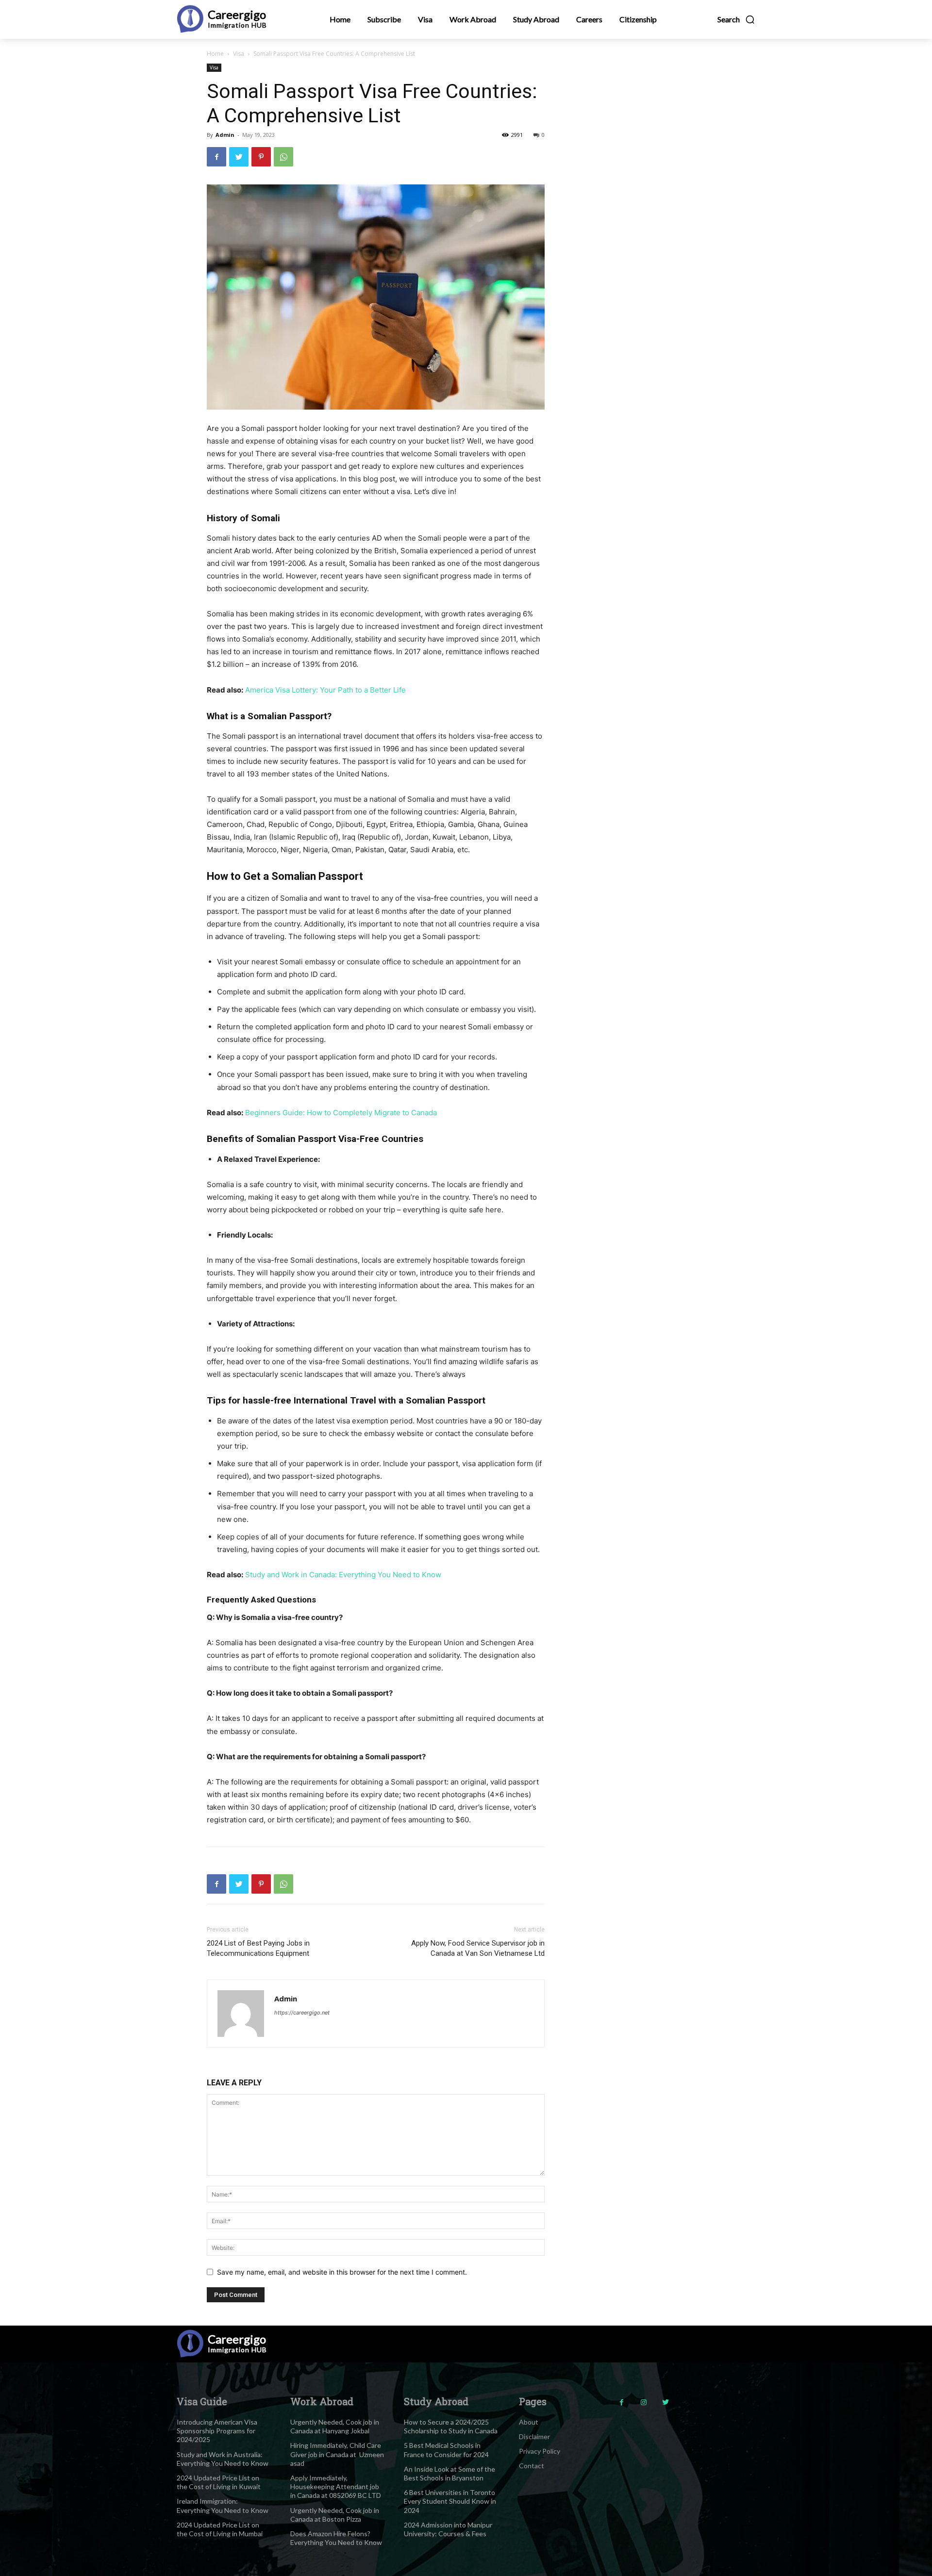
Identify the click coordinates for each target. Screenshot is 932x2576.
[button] (736, 19)
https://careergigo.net (302, 2013)
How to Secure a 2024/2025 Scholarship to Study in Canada (451, 2426)
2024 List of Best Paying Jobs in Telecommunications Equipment (258, 1948)
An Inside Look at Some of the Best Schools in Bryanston (449, 2473)
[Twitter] (239, 157)
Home (215, 54)
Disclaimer (534, 2436)
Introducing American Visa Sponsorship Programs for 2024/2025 (217, 2431)
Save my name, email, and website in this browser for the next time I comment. (342, 2272)
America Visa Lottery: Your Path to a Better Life (325, 690)
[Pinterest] (261, 157)
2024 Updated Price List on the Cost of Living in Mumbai (220, 2529)
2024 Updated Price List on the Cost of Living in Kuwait (219, 2482)
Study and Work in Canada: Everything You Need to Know (343, 1575)
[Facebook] (216, 157)
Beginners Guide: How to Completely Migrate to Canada (341, 1113)
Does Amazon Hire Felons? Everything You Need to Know (336, 2538)
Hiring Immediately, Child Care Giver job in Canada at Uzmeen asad (337, 2454)
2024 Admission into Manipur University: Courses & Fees (448, 2529)
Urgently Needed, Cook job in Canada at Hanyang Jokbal (335, 2426)
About (529, 2422)
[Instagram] (643, 2403)
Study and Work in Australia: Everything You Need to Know (223, 2459)
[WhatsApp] (283, 157)
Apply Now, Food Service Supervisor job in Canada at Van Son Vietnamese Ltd (478, 1948)
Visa (239, 54)
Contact (532, 2466)
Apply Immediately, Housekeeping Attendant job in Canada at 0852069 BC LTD (336, 2486)
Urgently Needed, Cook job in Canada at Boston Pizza (335, 2515)
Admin (225, 135)
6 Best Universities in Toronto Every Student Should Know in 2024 (450, 2501)
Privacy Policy (540, 2451)
